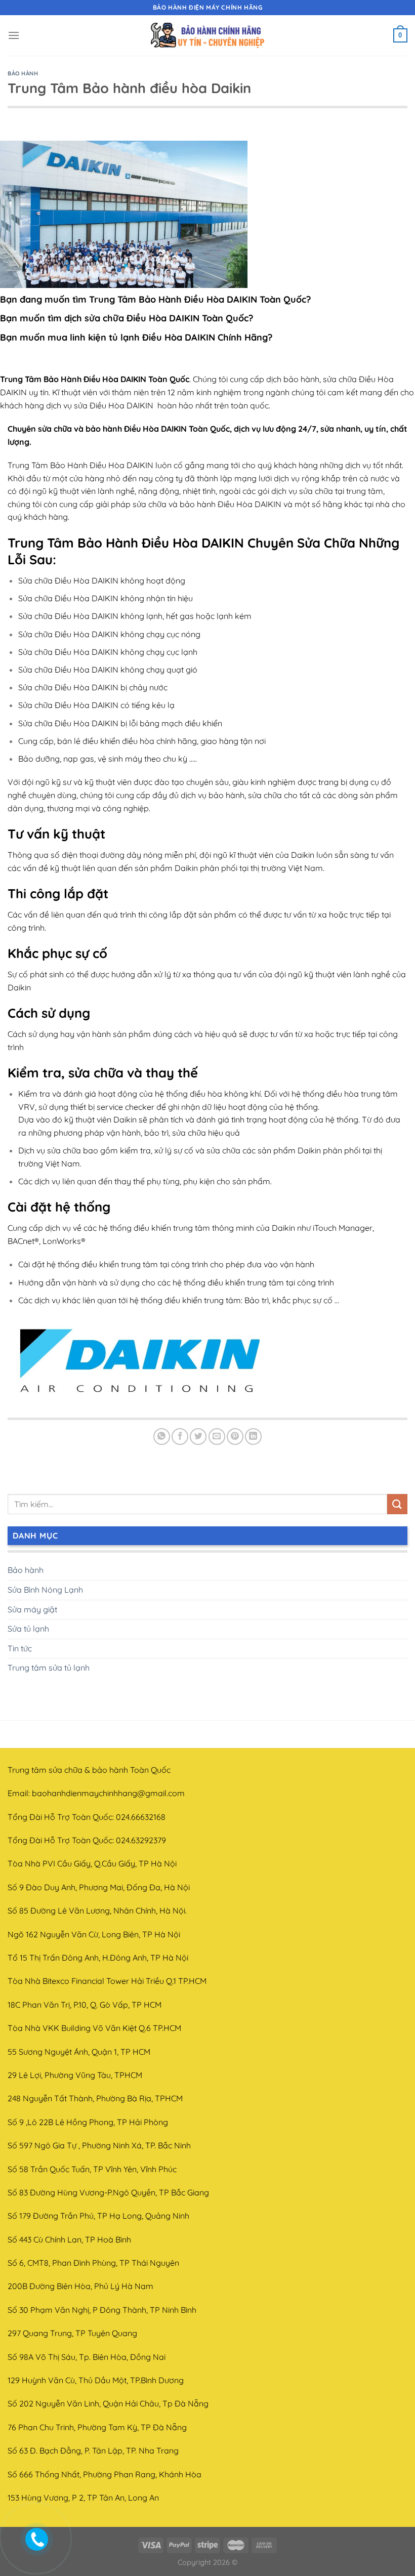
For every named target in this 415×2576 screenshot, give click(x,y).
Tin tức (20, 1648)
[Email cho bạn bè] (217, 1437)
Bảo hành (23, 73)
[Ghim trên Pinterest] (235, 1437)
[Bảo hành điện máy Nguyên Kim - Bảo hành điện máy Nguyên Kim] (207, 36)
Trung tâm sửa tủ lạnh (49, 1668)
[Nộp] (397, 1504)
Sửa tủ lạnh (28, 1629)
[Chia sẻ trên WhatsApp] (162, 1437)
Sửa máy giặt (32, 1609)
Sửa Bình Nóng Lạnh (45, 1590)
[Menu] (14, 35)
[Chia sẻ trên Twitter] (198, 1437)
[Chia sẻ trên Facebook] (180, 1437)
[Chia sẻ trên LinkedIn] (253, 1437)
